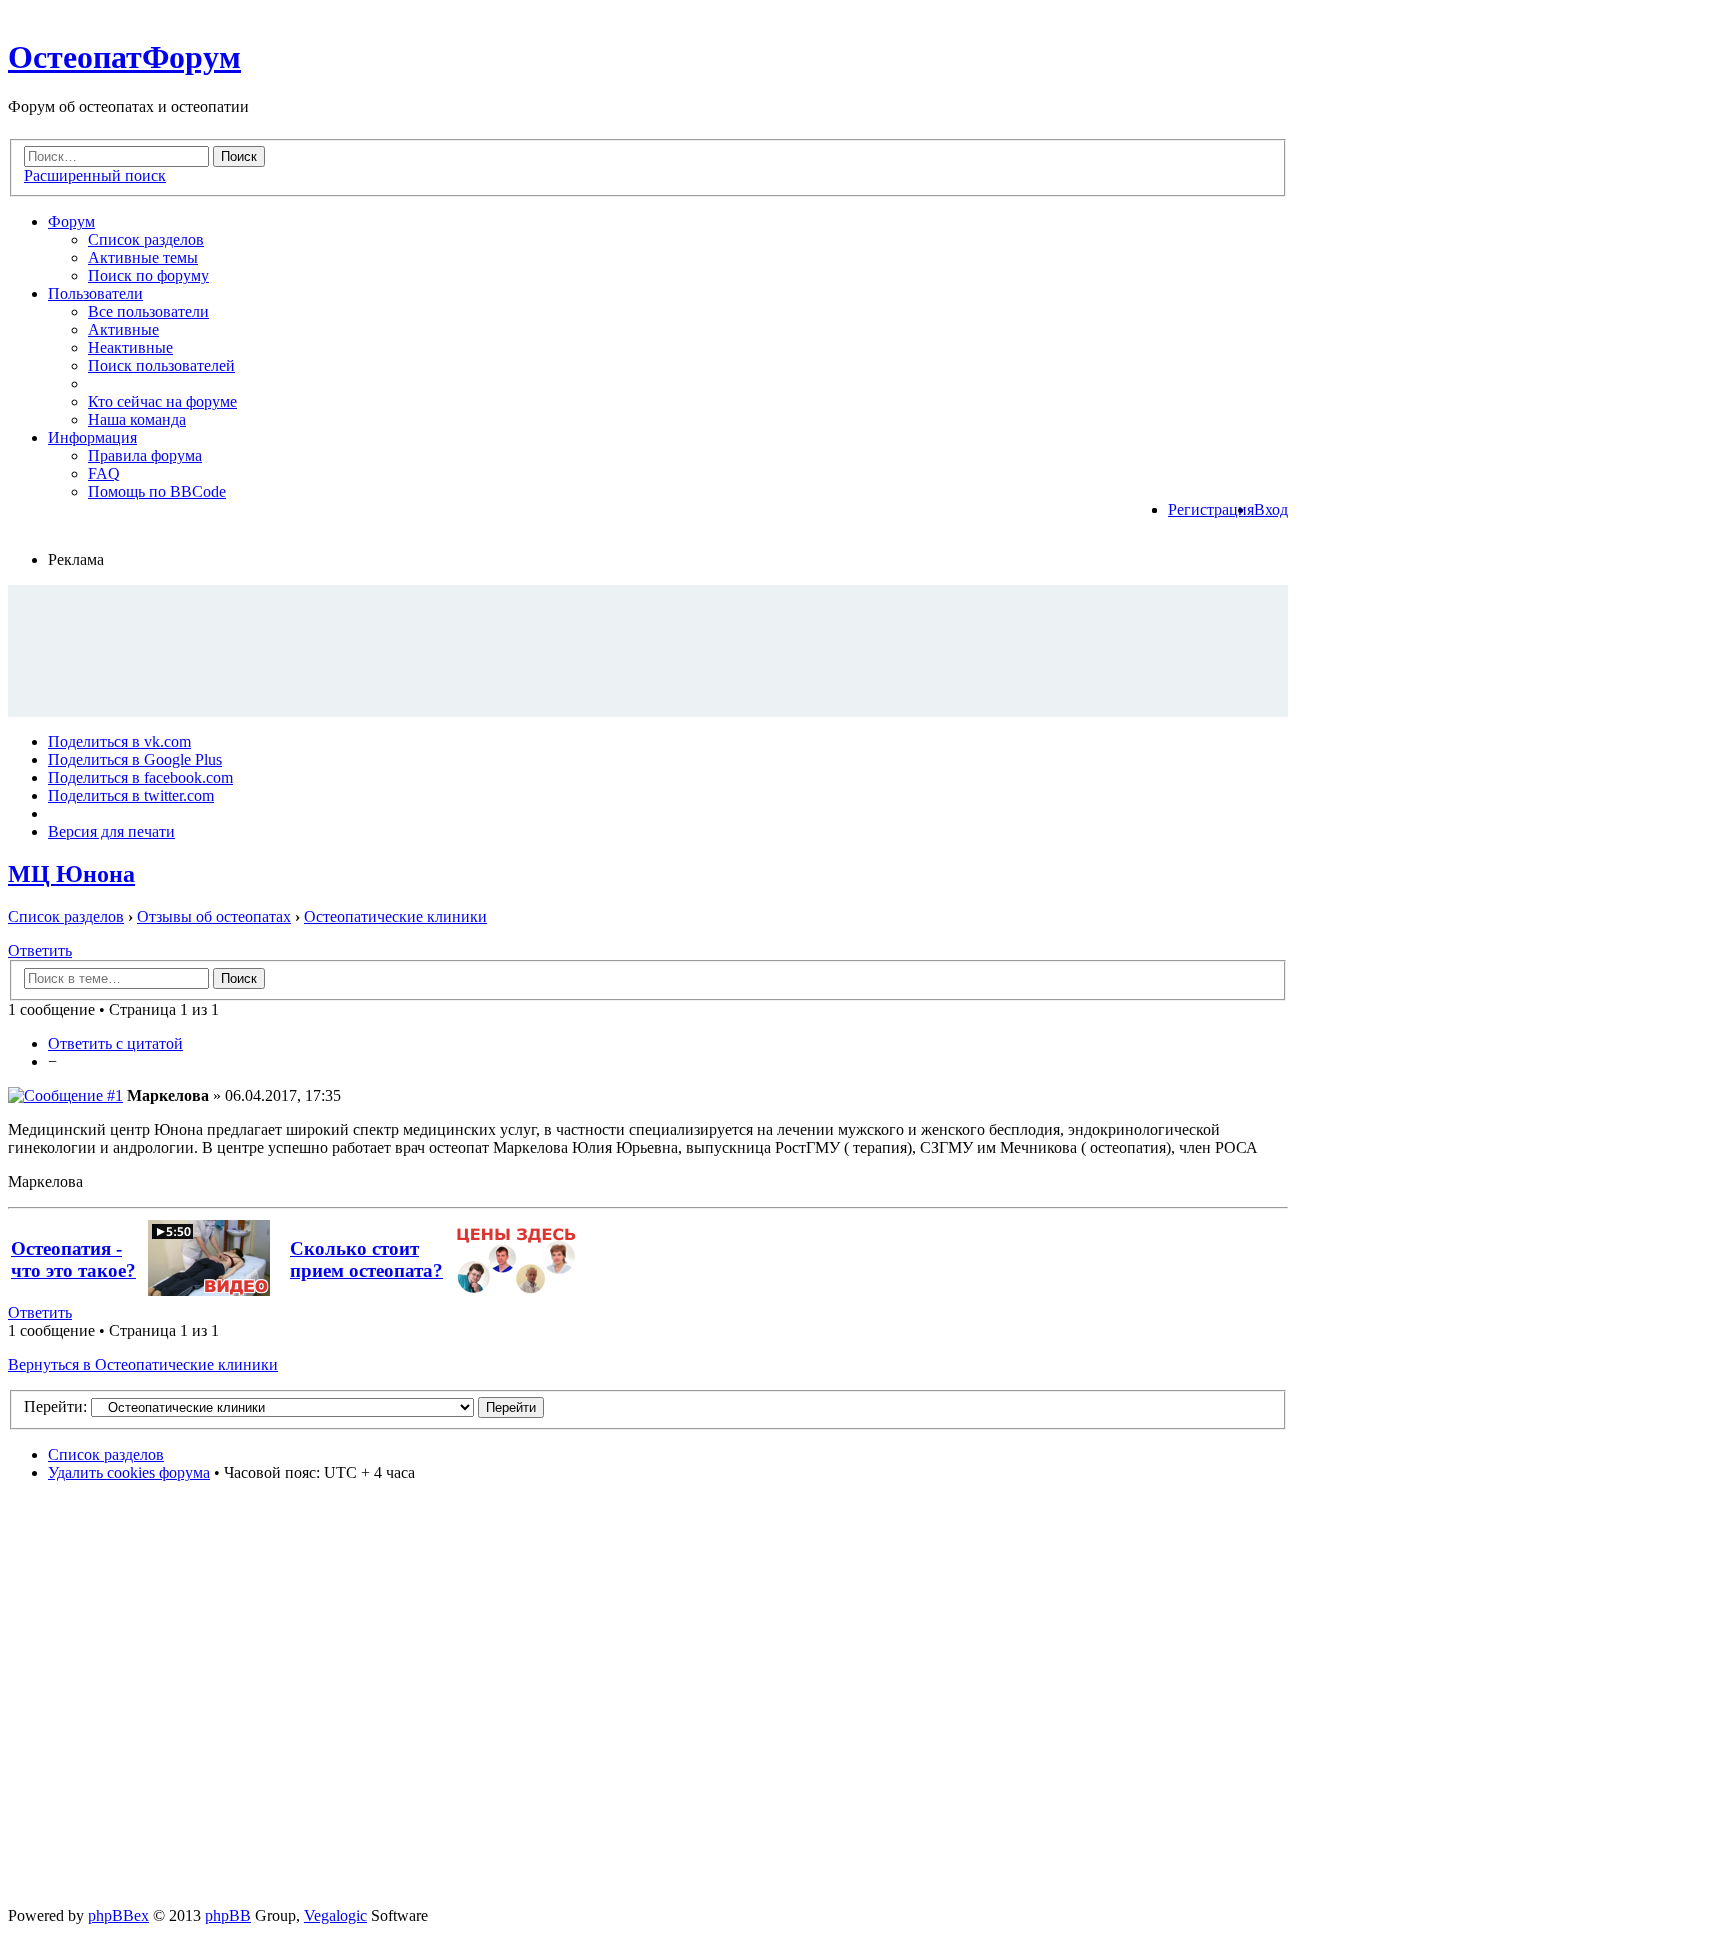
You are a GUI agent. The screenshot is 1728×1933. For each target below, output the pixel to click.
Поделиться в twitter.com (131, 795)
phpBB (228, 1915)
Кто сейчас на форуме (162, 401)
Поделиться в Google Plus (135, 759)
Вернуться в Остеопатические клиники (143, 1364)
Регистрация (1211, 509)
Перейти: (55, 1406)
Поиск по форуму (148, 275)
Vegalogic (335, 1915)
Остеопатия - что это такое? (73, 1259)
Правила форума (145, 455)
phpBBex (118, 1915)
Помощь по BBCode (157, 491)
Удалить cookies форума (129, 1472)
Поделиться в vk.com (119, 741)
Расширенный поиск (95, 175)
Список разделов (146, 239)
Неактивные (130, 347)
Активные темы (143, 257)
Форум (71, 221)
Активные (123, 329)
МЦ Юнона (71, 874)
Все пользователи (148, 311)
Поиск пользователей (161, 365)
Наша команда (137, 419)
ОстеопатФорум (124, 57)
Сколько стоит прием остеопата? (366, 1259)
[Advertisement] (648, 650)
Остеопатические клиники (395, 916)
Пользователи (95, 293)
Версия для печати (111, 831)
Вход (1271, 509)
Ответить (40, 950)
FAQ (104, 473)
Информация (92, 437)
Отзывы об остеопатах (214, 916)
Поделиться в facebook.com (140, 777)
